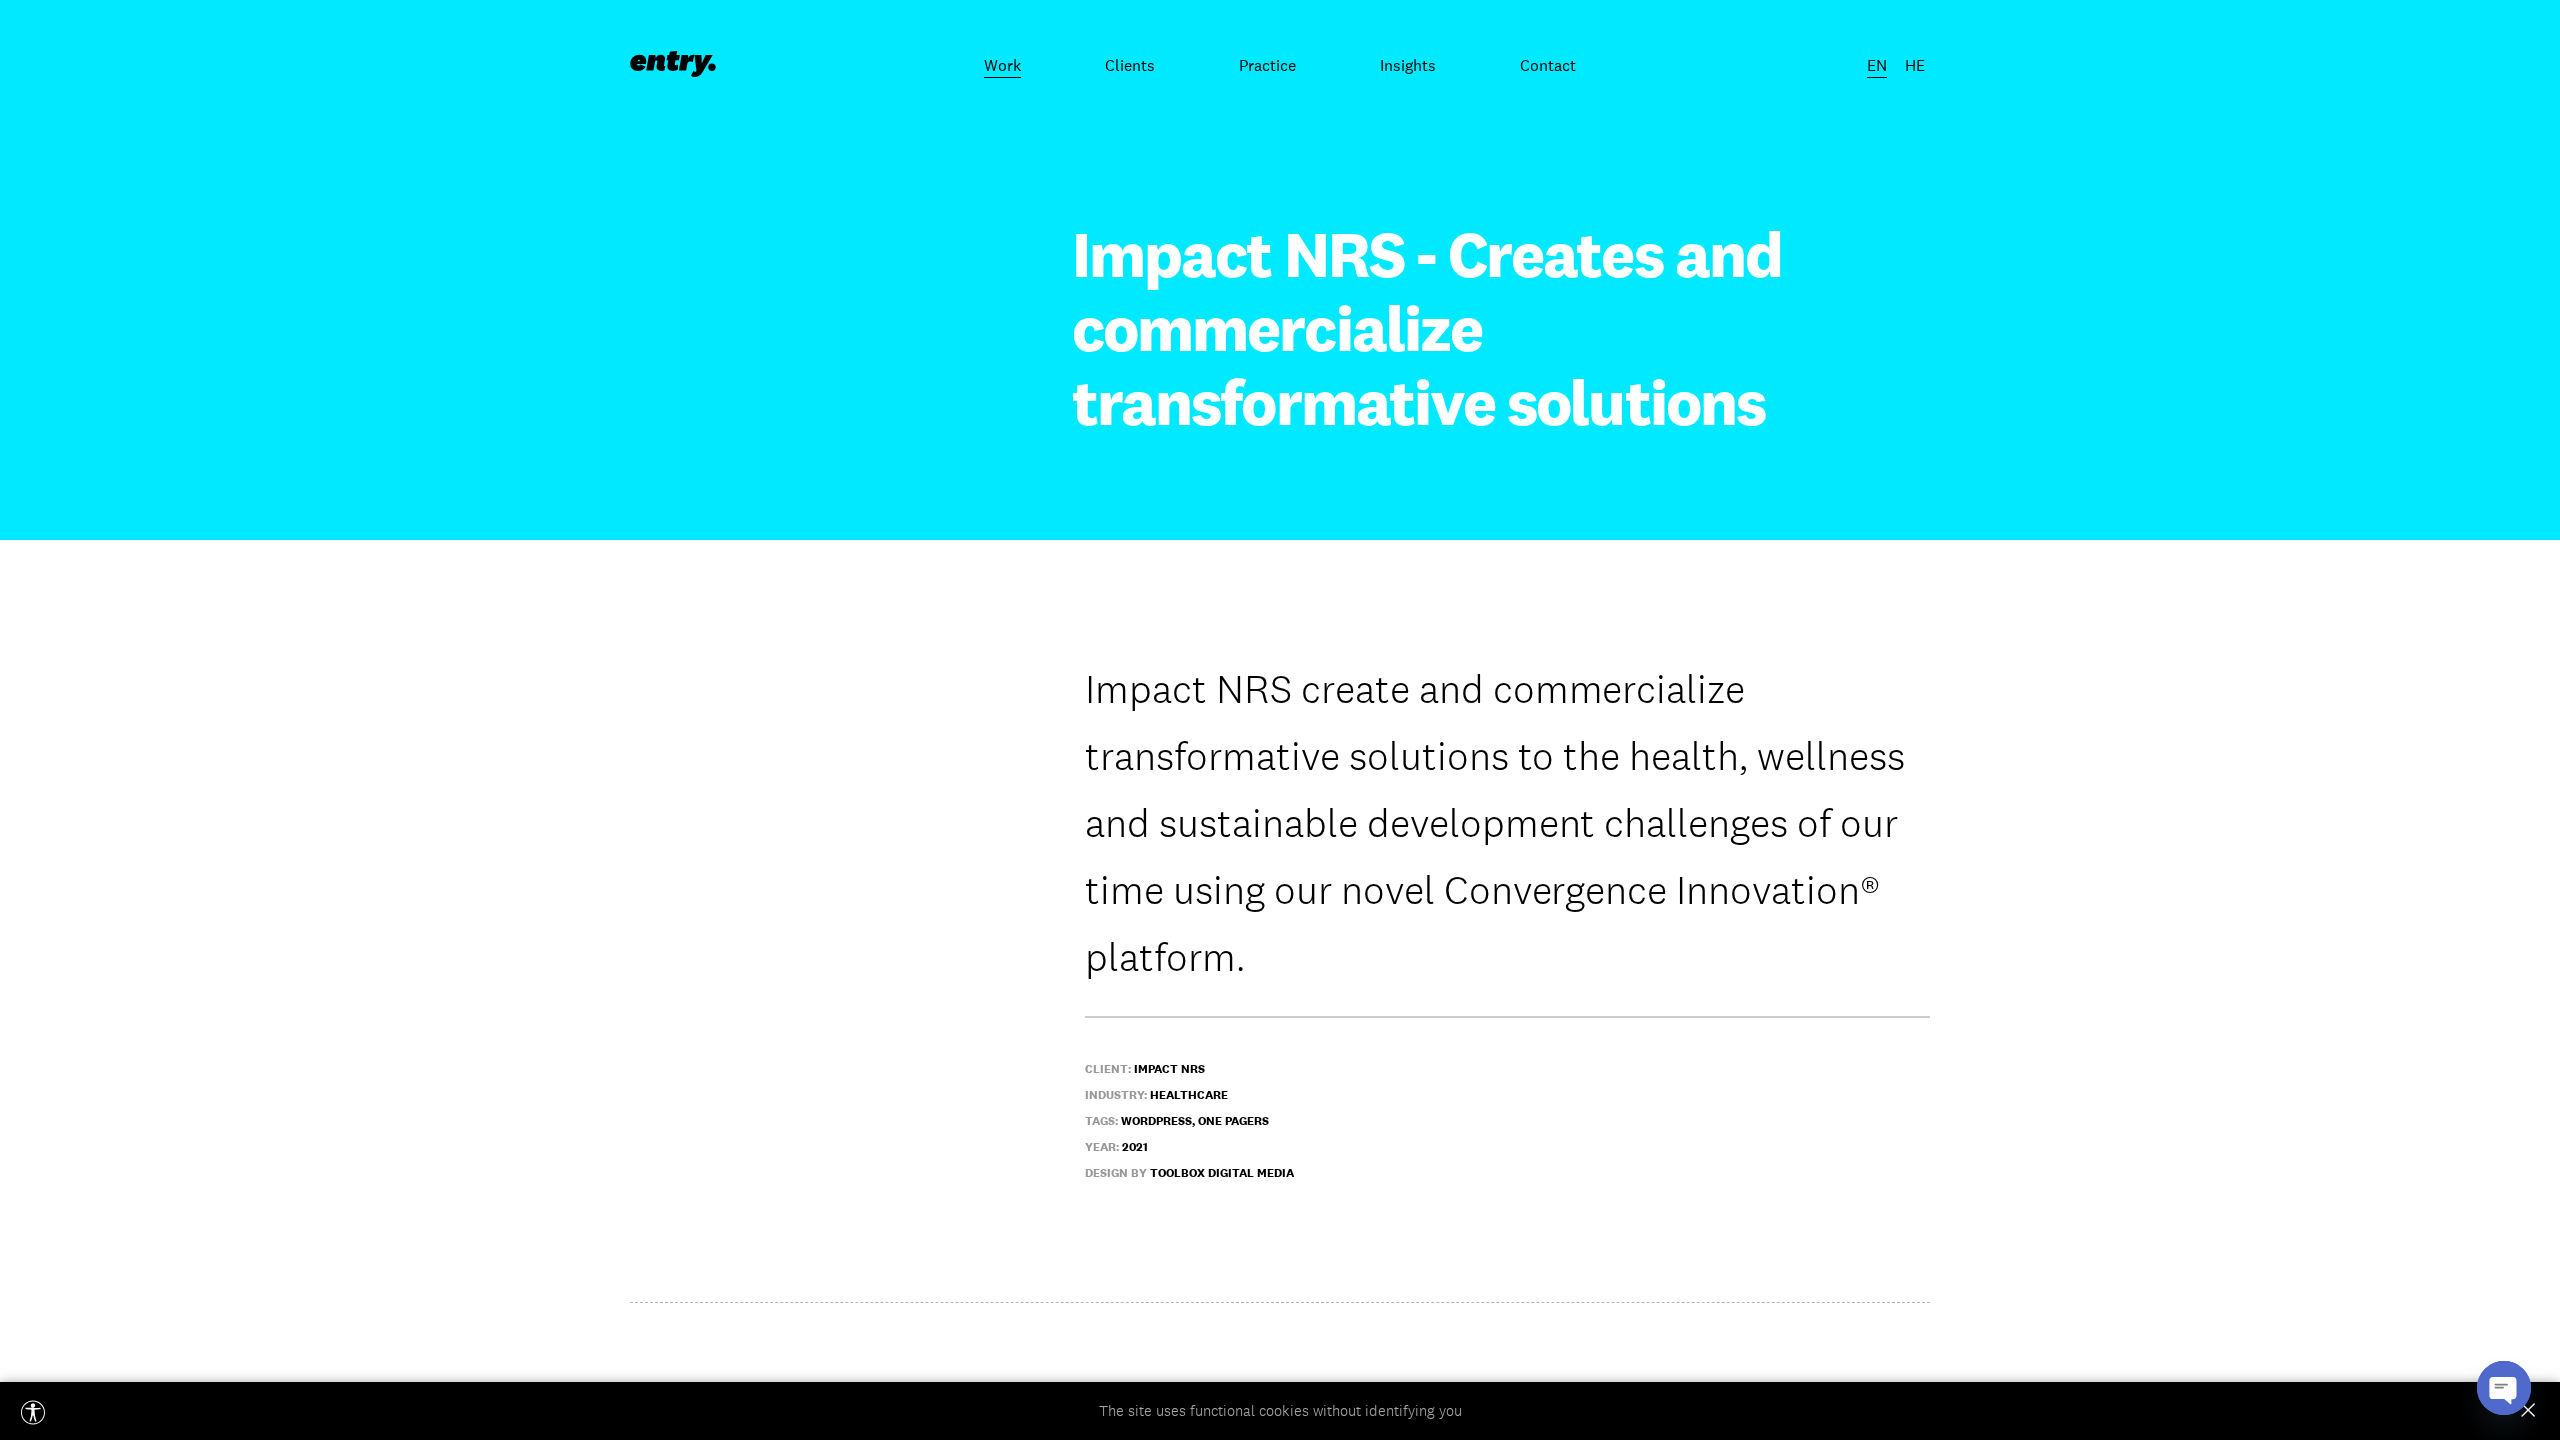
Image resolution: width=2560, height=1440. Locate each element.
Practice (1267, 65)
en (1877, 65)
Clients (1130, 65)
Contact (1548, 65)
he (1915, 65)
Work (1002, 65)
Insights (1408, 65)
